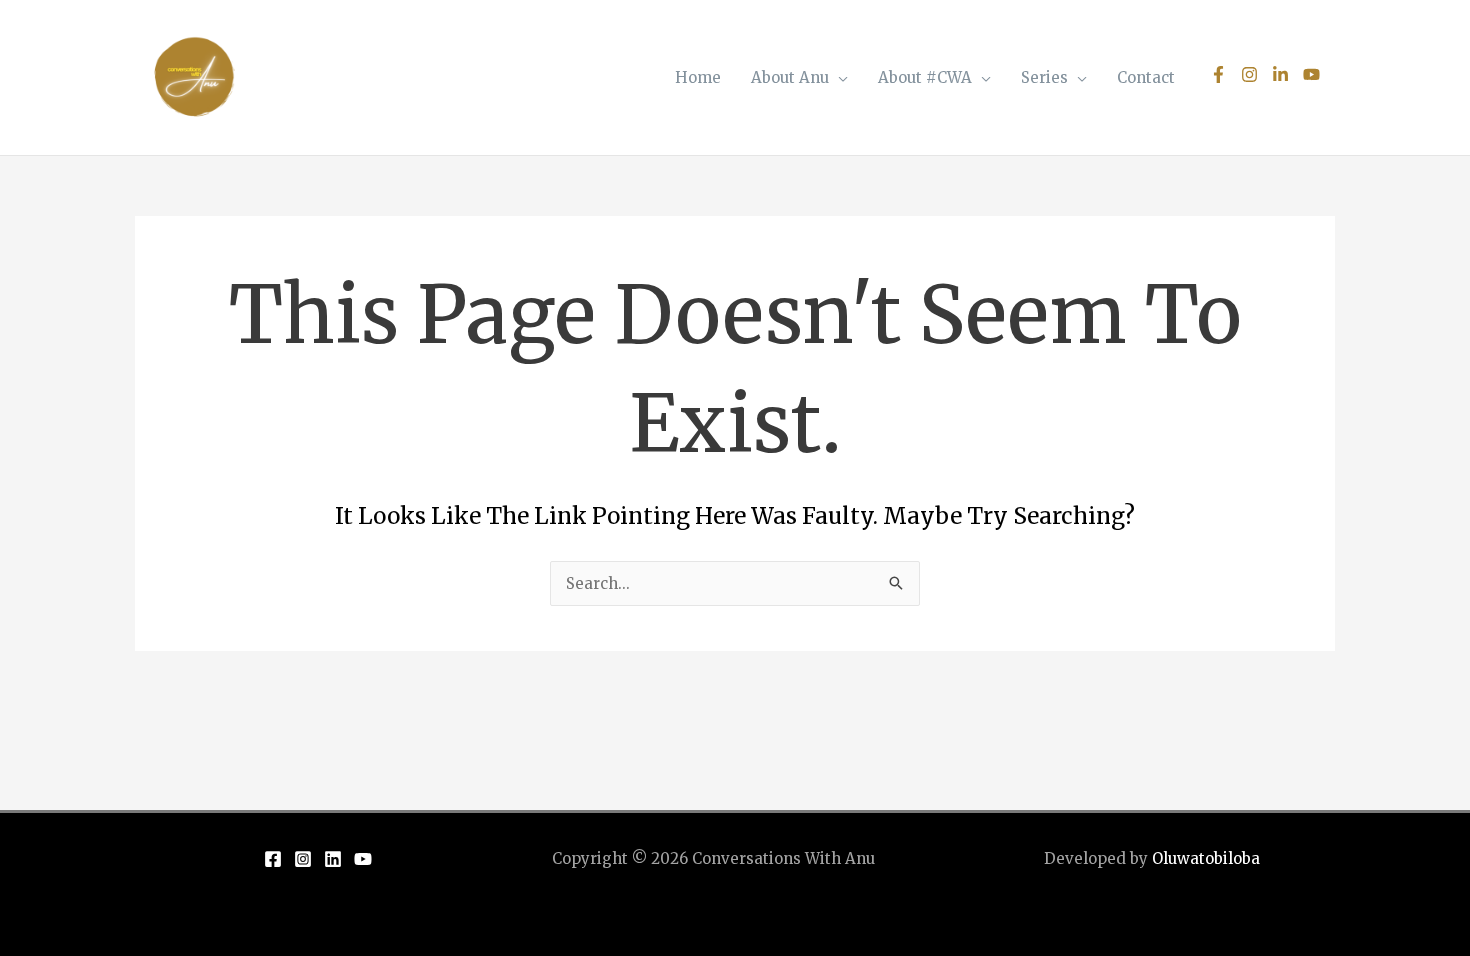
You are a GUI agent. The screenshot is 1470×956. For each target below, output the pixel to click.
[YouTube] (363, 859)
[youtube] (1314, 74)
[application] (838, 78)
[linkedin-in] (1285, 74)
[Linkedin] (333, 859)
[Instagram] (303, 859)
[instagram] (1254, 74)
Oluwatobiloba (1206, 858)
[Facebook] (273, 859)
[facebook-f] (1223, 74)
